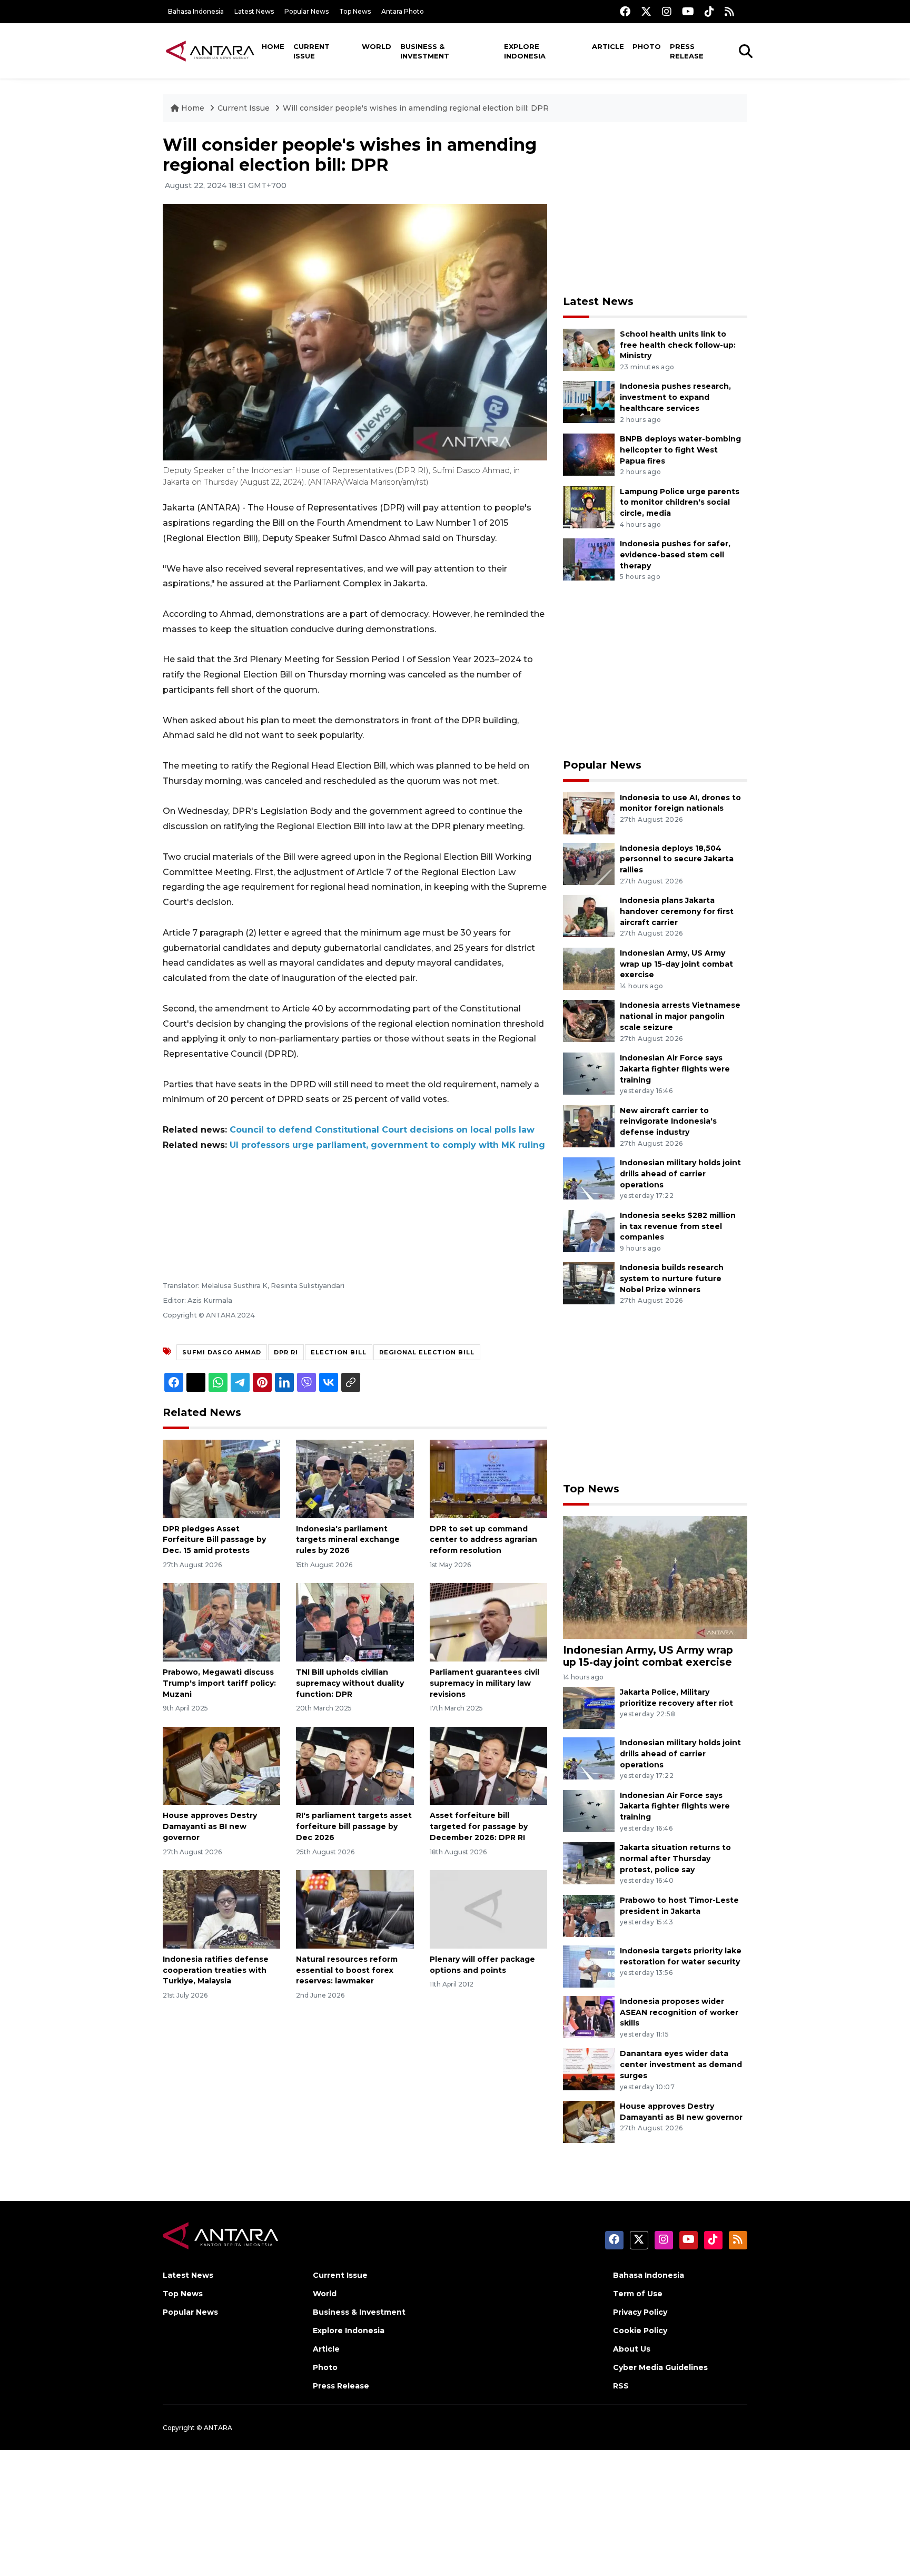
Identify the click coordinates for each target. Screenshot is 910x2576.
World (377, 46)
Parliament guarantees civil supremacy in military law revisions (484, 1683)
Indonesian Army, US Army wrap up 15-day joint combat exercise (676, 964)
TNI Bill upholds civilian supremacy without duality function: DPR (350, 1683)
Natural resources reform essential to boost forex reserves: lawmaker (347, 1970)
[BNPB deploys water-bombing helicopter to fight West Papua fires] (589, 454)
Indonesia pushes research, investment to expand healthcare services (675, 397)
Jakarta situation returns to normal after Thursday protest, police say (675, 1859)
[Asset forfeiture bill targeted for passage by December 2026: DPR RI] (488, 1765)
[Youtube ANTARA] (688, 11)
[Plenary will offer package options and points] (488, 1909)
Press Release (687, 51)
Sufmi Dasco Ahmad (222, 1352)
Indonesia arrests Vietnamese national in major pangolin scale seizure (680, 1016)
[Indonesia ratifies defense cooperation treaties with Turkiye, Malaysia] (221, 1909)
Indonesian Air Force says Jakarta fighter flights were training (675, 1069)
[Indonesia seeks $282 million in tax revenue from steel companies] (589, 1230)
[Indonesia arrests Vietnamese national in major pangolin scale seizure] (589, 1021)
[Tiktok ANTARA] (709, 11)
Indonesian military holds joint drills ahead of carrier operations (680, 1174)
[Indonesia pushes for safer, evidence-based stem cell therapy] (589, 559)
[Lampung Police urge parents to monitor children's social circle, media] (589, 507)
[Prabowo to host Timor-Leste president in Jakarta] (589, 1915)
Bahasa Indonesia (196, 11)
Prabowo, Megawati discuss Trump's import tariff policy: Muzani (219, 1683)
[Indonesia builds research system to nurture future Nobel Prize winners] (589, 1283)
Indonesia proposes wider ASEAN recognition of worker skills (679, 2012)
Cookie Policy (640, 2331)
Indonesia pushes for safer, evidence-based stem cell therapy (675, 555)
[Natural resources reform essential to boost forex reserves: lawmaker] (355, 1909)
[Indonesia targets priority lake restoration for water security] (589, 1966)
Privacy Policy (640, 2312)
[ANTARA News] (210, 51)
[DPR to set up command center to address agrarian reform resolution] (488, 1478)
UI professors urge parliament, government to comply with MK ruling (387, 1145)
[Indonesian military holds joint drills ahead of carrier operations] (589, 1178)
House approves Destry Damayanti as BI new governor (210, 1826)
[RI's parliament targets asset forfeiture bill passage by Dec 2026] (355, 1765)
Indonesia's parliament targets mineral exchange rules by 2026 (348, 1540)
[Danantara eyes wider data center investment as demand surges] (589, 2069)
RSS (621, 2386)
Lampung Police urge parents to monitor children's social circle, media (680, 503)
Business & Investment (425, 51)
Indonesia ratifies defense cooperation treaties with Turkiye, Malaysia (216, 1970)
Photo (647, 46)
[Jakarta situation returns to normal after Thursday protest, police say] (589, 1862)
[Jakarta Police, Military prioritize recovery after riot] (589, 1707)
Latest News (254, 11)
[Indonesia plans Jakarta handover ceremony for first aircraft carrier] (589, 915)
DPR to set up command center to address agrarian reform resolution (483, 1540)
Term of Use (638, 2294)
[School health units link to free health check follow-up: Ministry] (589, 349)
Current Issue (311, 51)
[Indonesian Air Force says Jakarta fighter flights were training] (589, 1073)
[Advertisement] (655, 209)
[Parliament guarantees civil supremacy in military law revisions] (488, 1622)
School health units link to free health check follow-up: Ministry (678, 345)
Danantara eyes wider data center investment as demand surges (681, 2064)
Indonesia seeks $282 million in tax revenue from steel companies (678, 1226)
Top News (355, 11)
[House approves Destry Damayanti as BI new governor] (221, 1765)
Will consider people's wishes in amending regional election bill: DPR (416, 108)
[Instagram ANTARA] (667, 11)
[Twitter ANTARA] (646, 11)
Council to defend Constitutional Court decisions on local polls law (382, 1130)
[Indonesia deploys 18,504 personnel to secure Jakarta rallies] (589, 863)
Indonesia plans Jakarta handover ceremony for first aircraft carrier (677, 911)
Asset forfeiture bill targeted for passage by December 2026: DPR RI (479, 1826)
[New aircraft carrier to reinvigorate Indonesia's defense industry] (589, 1125)
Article (608, 46)
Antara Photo (403, 11)
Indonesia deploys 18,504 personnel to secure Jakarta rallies (677, 859)
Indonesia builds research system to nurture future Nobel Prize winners (672, 1279)
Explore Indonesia (525, 51)
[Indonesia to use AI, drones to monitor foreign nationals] (589, 813)
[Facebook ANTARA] (625, 11)
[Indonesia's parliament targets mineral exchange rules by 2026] (355, 1478)
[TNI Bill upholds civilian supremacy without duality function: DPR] (355, 1622)
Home (273, 46)
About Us (632, 2349)
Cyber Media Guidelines (660, 2367)
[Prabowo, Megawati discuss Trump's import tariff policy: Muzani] (221, 1622)
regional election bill (427, 1352)
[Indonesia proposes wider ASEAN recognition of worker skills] (589, 2016)
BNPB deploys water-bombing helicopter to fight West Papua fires (680, 450)
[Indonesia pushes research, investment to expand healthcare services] (589, 402)
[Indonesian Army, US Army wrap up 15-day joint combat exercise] (589, 968)
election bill (339, 1352)
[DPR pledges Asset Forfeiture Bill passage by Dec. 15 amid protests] (221, 1478)
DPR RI (286, 1352)
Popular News (306, 11)
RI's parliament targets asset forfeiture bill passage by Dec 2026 (354, 1826)
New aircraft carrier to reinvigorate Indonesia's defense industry (668, 1122)
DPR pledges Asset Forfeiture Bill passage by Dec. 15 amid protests (214, 1540)
